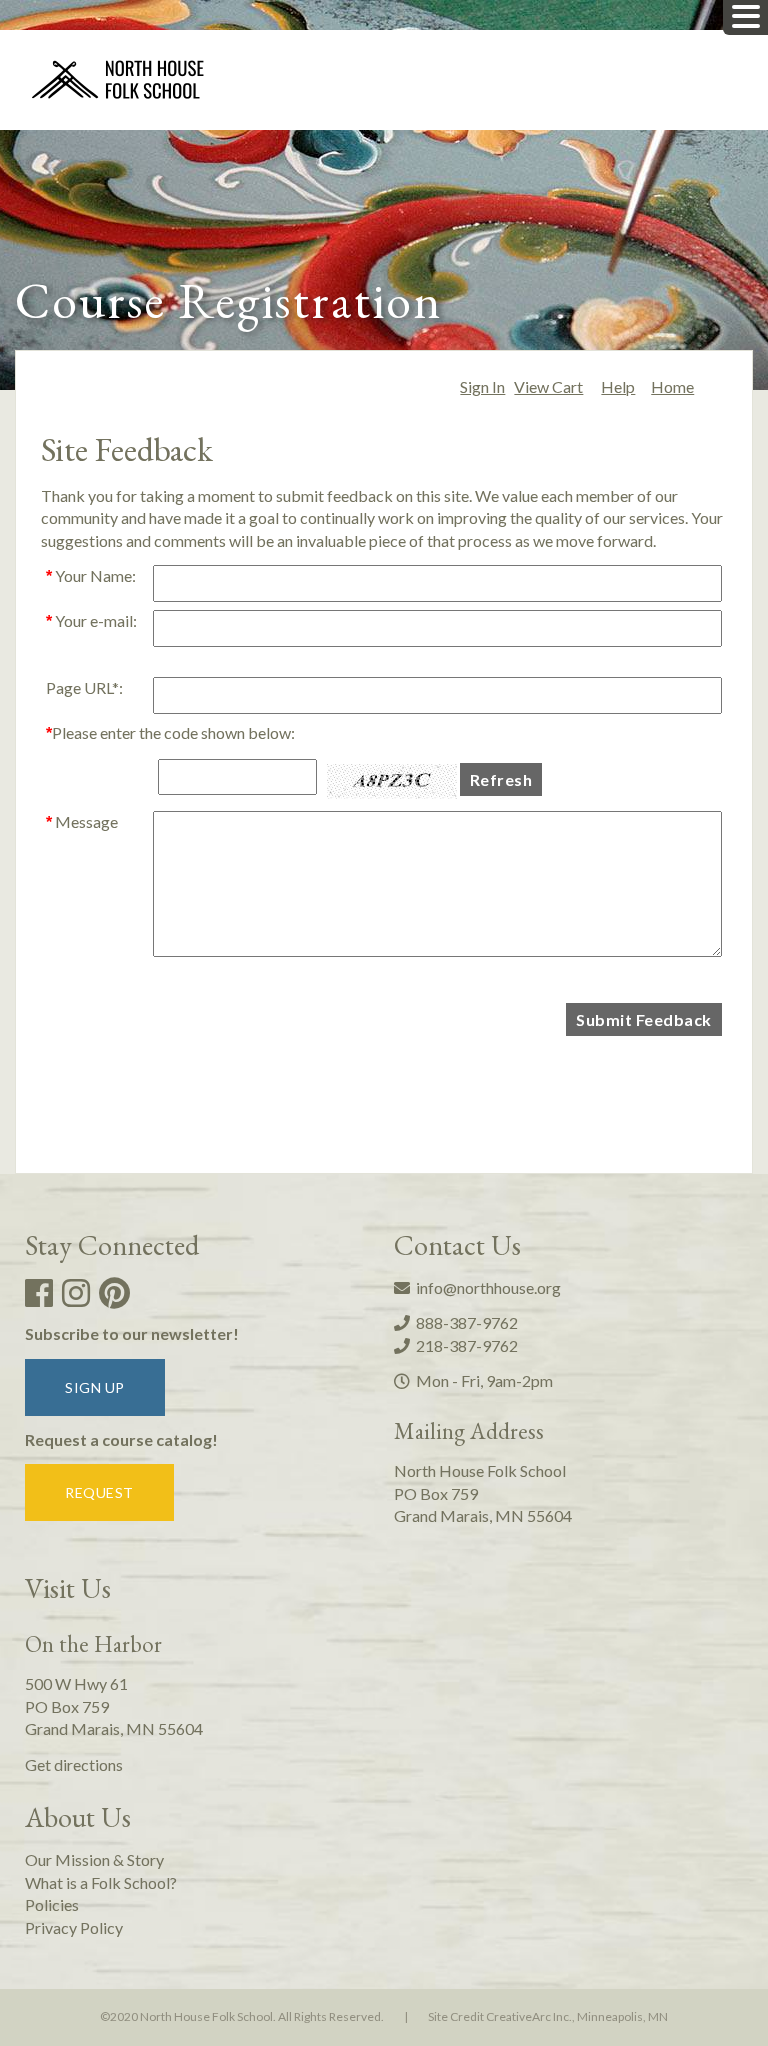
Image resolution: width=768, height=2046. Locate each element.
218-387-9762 (464, 1345)
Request (99, 1492)
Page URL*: (84, 687)
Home (672, 386)
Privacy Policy (74, 1927)
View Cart (548, 386)
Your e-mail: (91, 620)
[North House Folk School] (118, 82)
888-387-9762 (464, 1322)
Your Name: (91, 575)
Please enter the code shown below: (170, 732)
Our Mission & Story (94, 1859)
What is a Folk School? (101, 1882)
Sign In (482, 386)
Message (82, 821)
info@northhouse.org (485, 1287)
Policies (52, 1904)
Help (618, 386)
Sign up (95, 1387)
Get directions (74, 1764)
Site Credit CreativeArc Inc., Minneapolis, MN (548, 2016)
